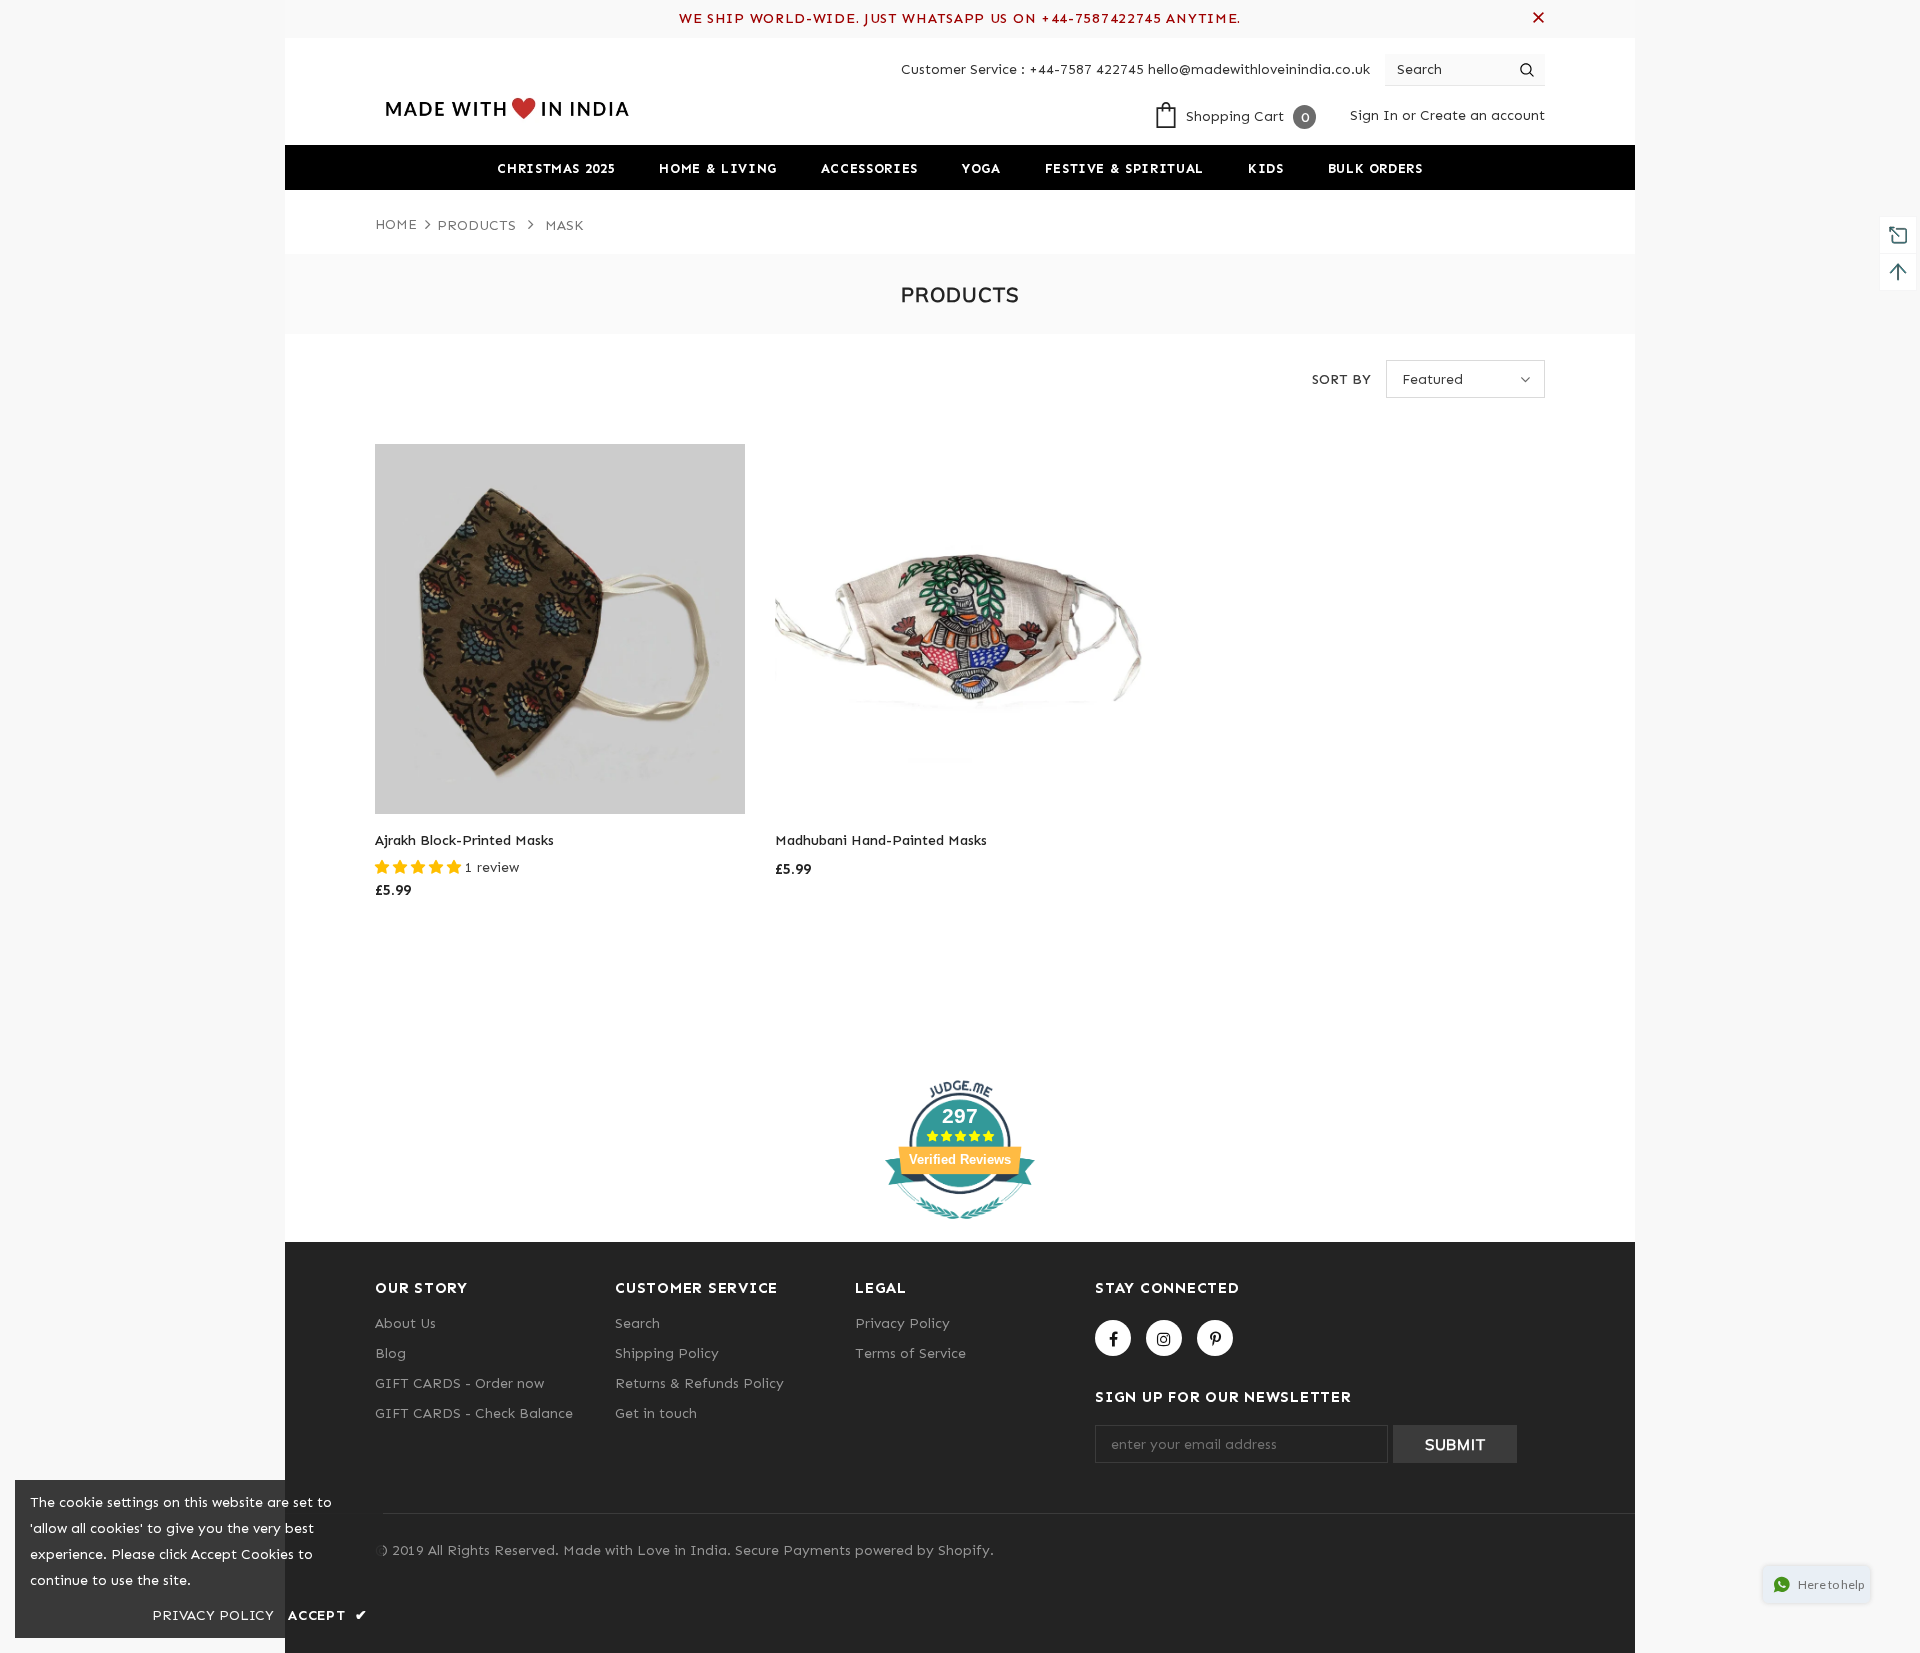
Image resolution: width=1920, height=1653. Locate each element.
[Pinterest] (1215, 1338)
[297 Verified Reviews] (960, 1230)
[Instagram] (1164, 1338)
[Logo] (505, 108)
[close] (1538, 19)
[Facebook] (1113, 1338)
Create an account (1482, 115)
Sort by (1341, 379)
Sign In (1376, 115)
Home (396, 224)
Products (476, 225)
